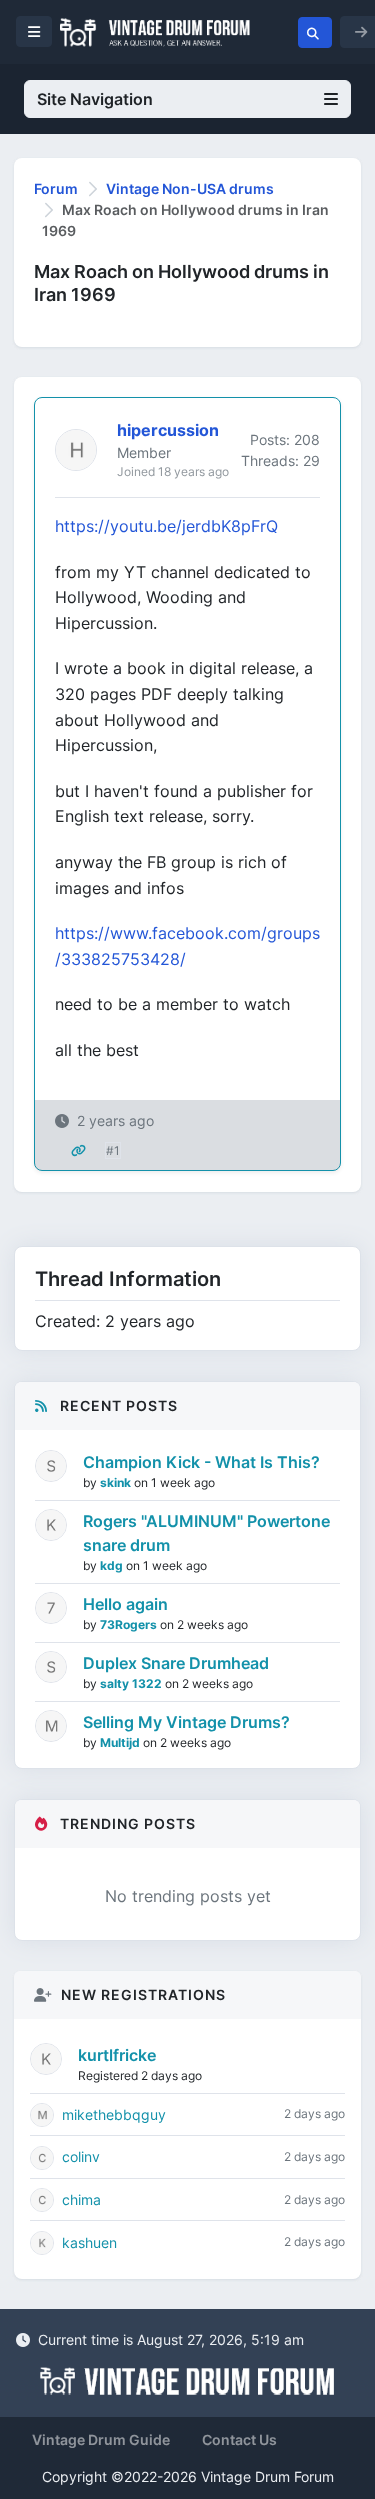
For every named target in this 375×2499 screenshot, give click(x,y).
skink (117, 1482)
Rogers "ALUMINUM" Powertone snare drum (206, 1533)
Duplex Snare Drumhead (176, 1663)
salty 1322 (132, 1683)
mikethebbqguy (114, 2114)
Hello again (125, 1604)
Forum (56, 188)
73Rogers (130, 1624)
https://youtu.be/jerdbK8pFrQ (166, 526)
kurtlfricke (117, 2055)
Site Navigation (95, 99)
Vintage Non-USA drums (190, 188)
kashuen (89, 2242)
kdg (113, 1565)
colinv (81, 2156)
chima (81, 2199)
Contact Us (239, 2439)
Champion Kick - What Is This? (201, 1462)
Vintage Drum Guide (101, 2439)
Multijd (121, 1742)
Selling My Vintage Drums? (186, 1722)
